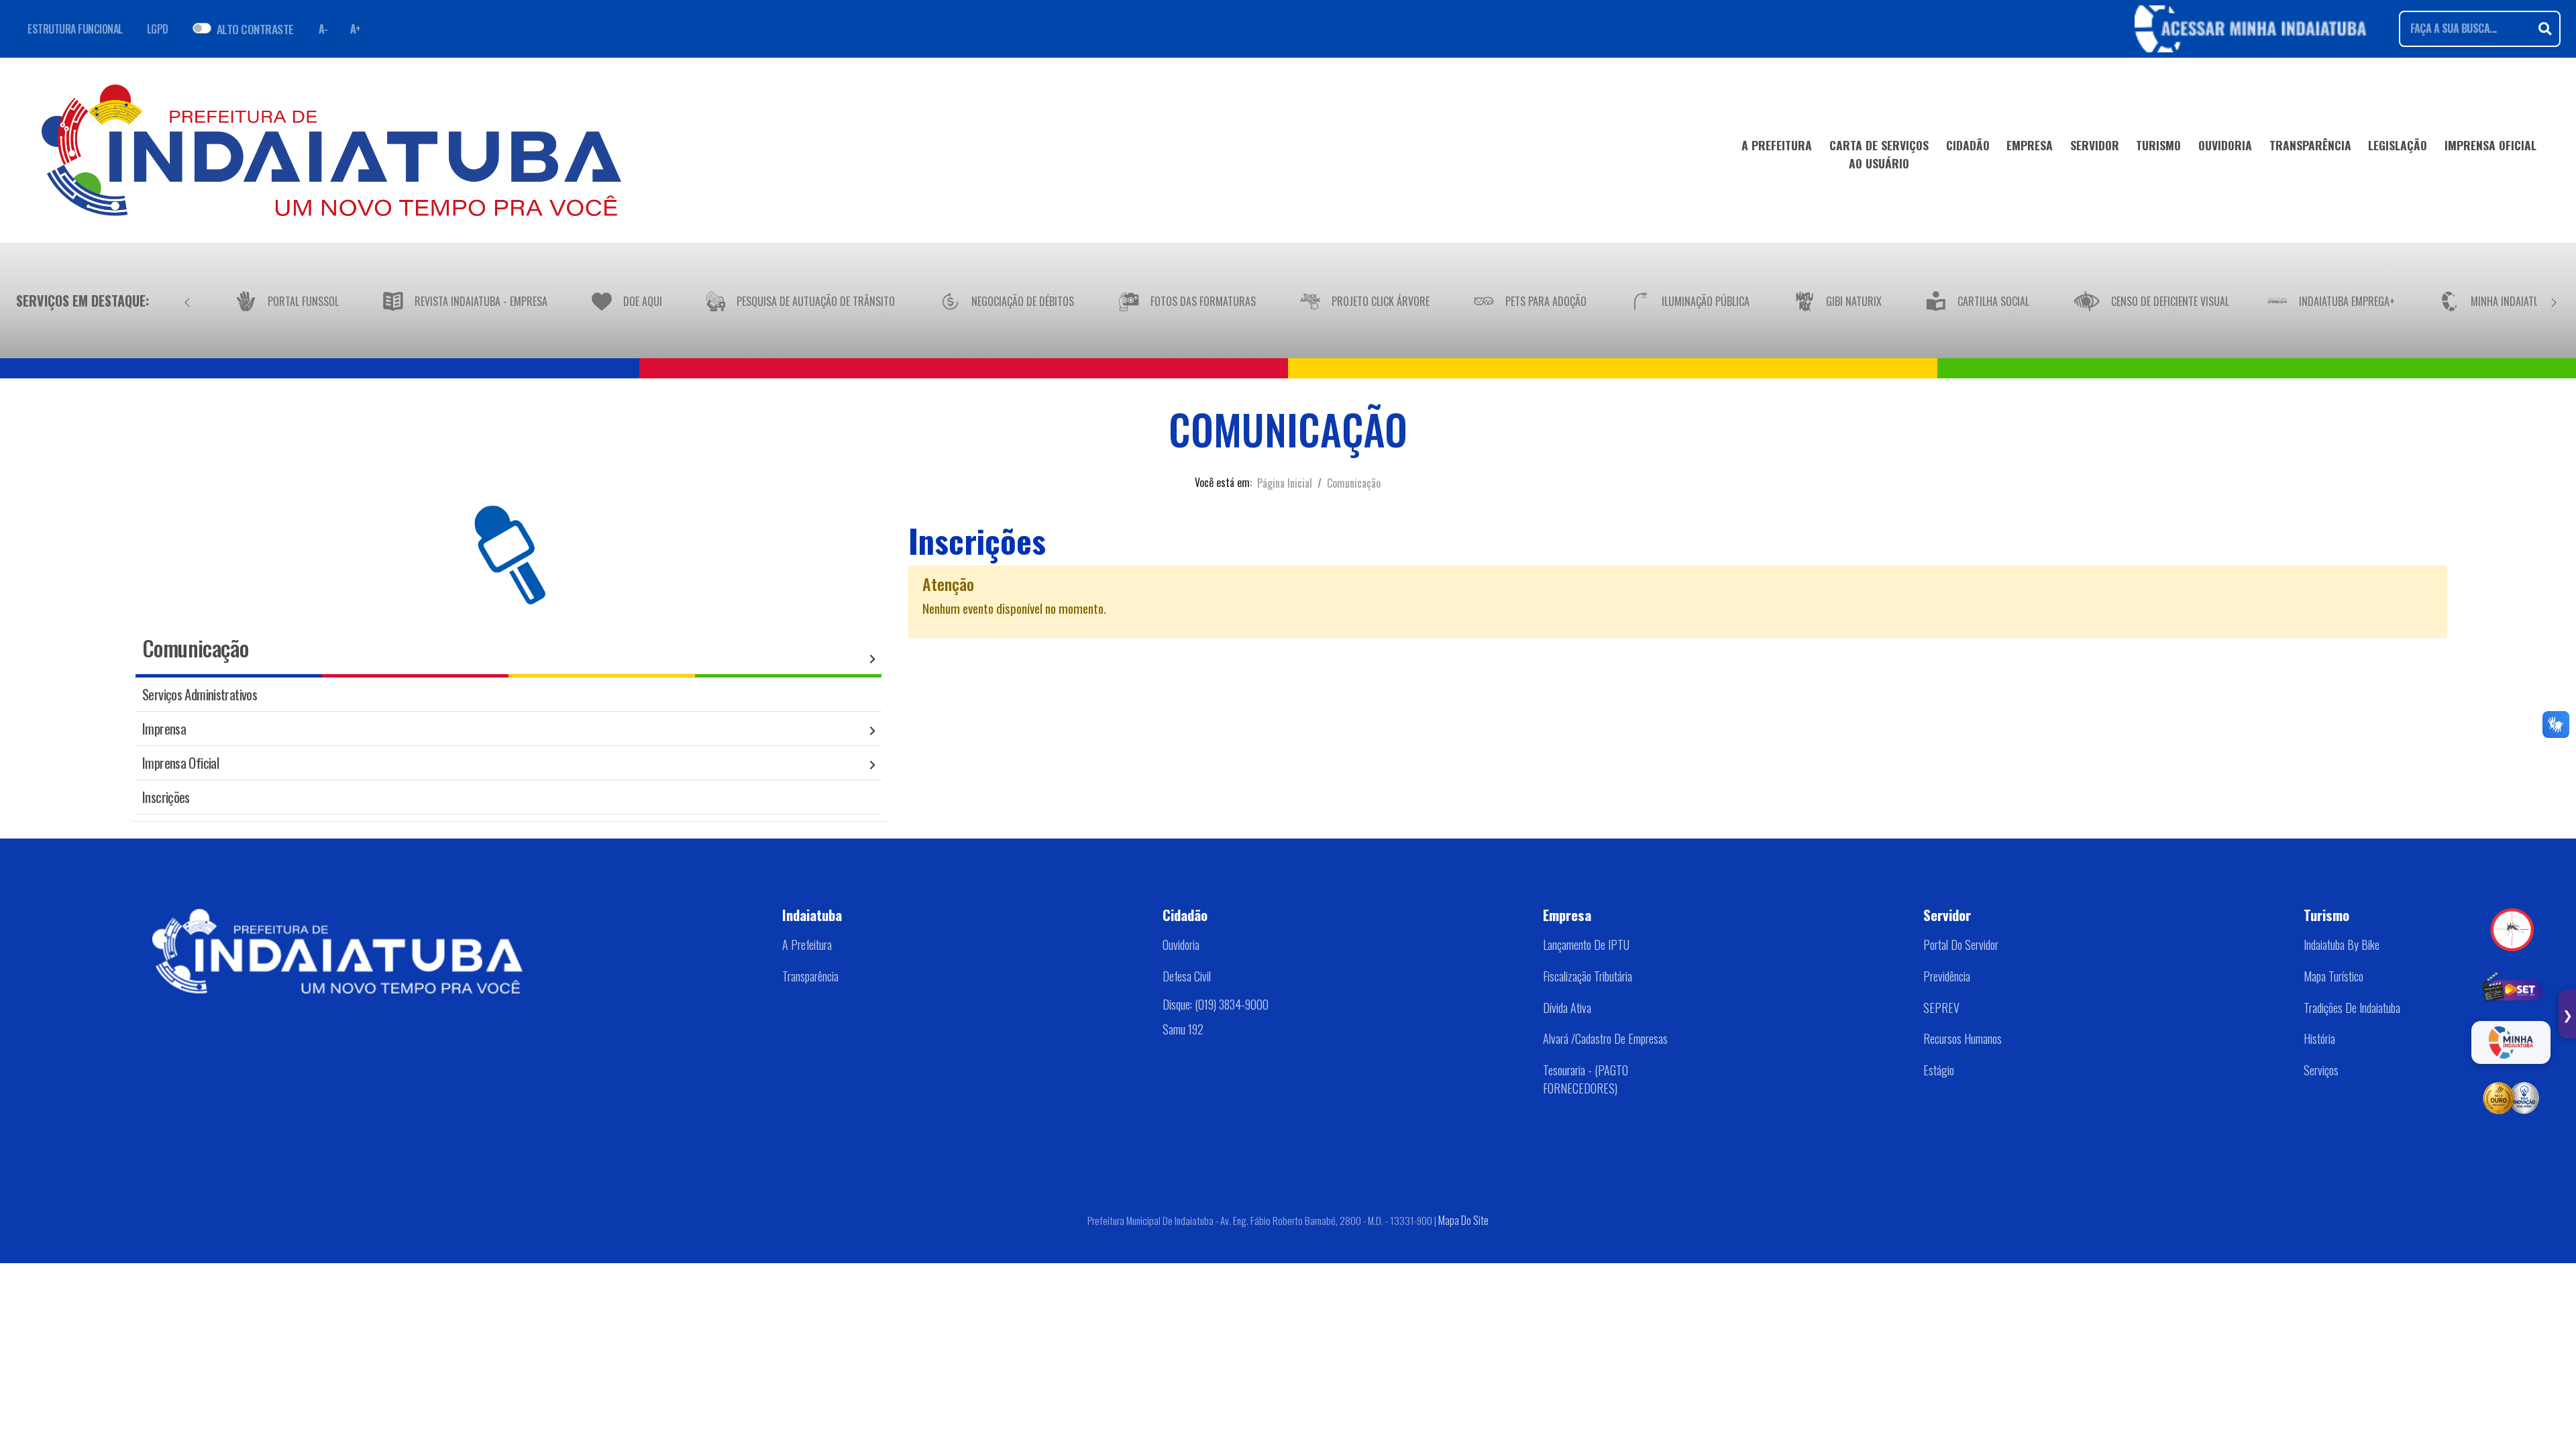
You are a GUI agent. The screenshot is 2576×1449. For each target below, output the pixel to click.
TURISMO (2158, 145)
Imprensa (164, 728)
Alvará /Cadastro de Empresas (1605, 1038)
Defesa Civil (1187, 976)
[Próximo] (2554, 301)
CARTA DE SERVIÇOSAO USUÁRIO (1879, 154)
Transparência (810, 976)
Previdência (1947, 976)
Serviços (2321, 1070)
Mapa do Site (1463, 1220)
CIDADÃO (1968, 145)
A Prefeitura (807, 945)
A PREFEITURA (1777, 145)
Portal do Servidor (1961, 945)
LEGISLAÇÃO (2398, 145)
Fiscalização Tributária (1588, 976)
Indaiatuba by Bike (2342, 945)
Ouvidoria (1181, 945)
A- (323, 29)
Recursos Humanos (1963, 1038)
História (2319, 1038)
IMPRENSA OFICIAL (2490, 145)
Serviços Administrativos (200, 694)
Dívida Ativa (1567, 1008)
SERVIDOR (2095, 145)
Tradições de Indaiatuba (2352, 1008)
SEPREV (1941, 1008)
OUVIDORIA (2225, 145)
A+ (356, 29)
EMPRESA (2030, 145)
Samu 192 (1183, 1029)
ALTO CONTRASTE (255, 29)
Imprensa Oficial (180, 762)
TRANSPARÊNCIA (2310, 145)
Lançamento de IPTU (1586, 945)
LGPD (158, 29)
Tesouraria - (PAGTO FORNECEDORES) (1586, 1079)
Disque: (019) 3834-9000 (1216, 1004)
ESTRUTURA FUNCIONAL (75, 29)
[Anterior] (187, 301)
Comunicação (1354, 483)
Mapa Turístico (2333, 976)
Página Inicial (1285, 483)
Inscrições (166, 797)
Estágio (1939, 1070)
